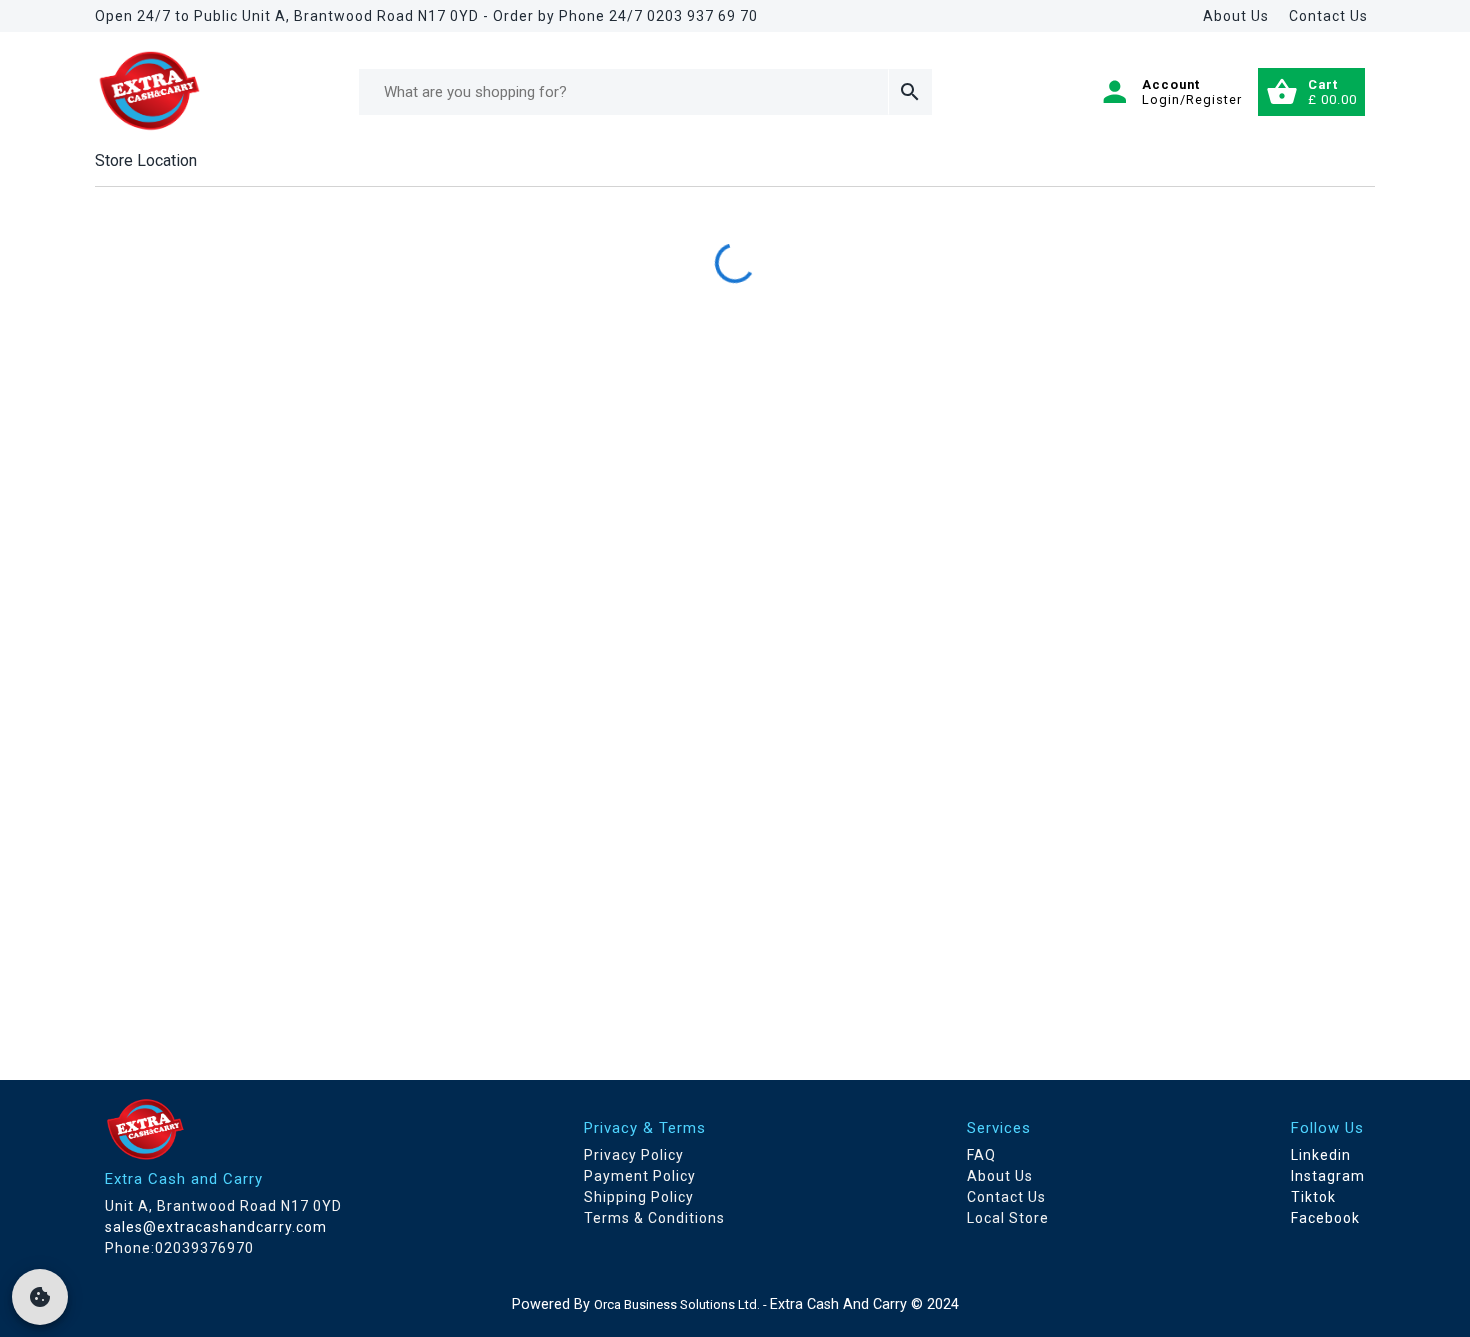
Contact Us (1328, 16)
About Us (1236, 16)
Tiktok (1313, 1197)
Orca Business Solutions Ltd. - (682, 1304)
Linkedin (1321, 1155)
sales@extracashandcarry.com (216, 1227)
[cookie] (40, 1297)
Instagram (1328, 1176)
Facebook (1325, 1218)
